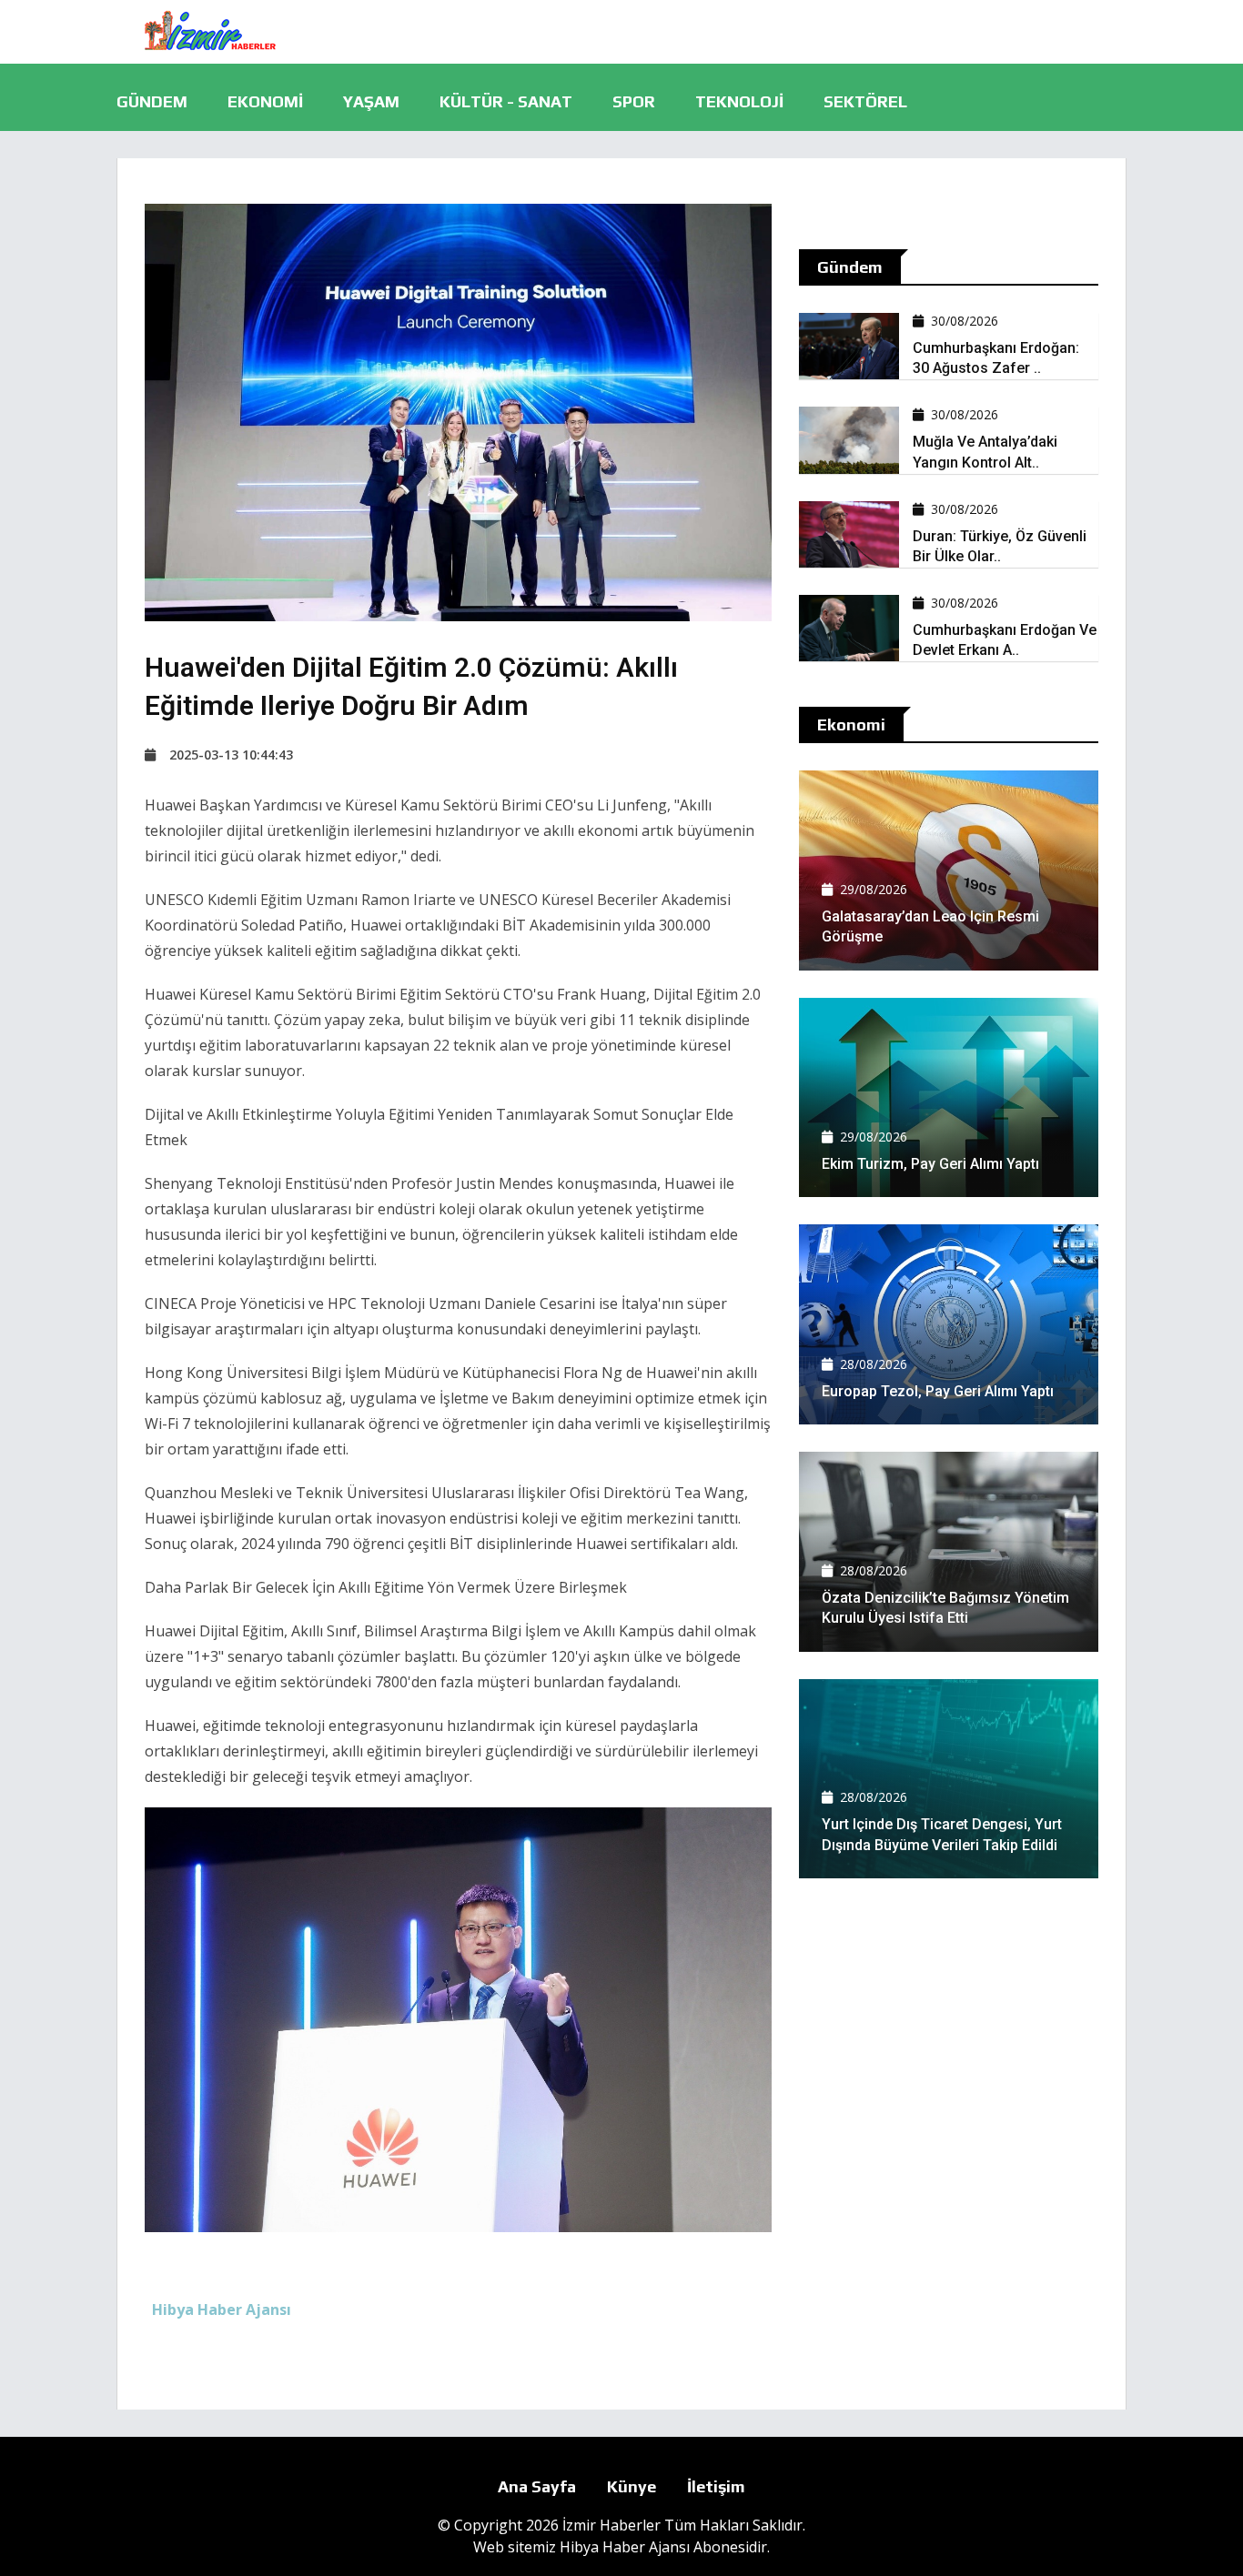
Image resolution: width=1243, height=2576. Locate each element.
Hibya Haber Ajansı (625, 2547)
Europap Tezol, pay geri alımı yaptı (938, 1391)
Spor (634, 101)
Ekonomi (265, 101)
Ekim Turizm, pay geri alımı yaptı (930, 1164)
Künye (632, 2486)
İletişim (716, 2486)
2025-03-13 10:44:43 (231, 755)
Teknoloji (739, 101)
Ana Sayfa (537, 2486)
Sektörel (865, 101)
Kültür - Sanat (506, 101)
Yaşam (371, 101)
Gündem (152, 101)
